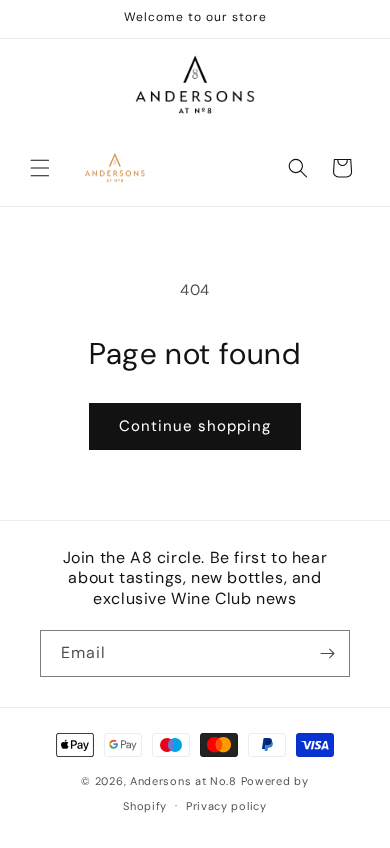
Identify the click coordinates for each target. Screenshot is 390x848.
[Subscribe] (327, 653)
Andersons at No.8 (183, 781)
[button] (40, 168)
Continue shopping (195, 426)
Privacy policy (226, 806)
